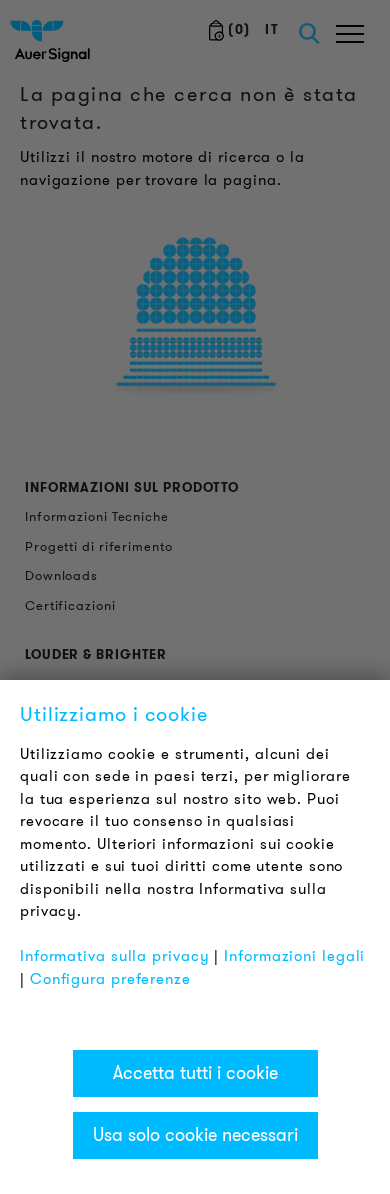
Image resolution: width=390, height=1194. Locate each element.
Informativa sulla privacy (115, 956)
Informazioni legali (294, 956)
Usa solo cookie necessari (195, 1135)
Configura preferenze (110, 979)
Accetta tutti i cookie (195, 1073)
